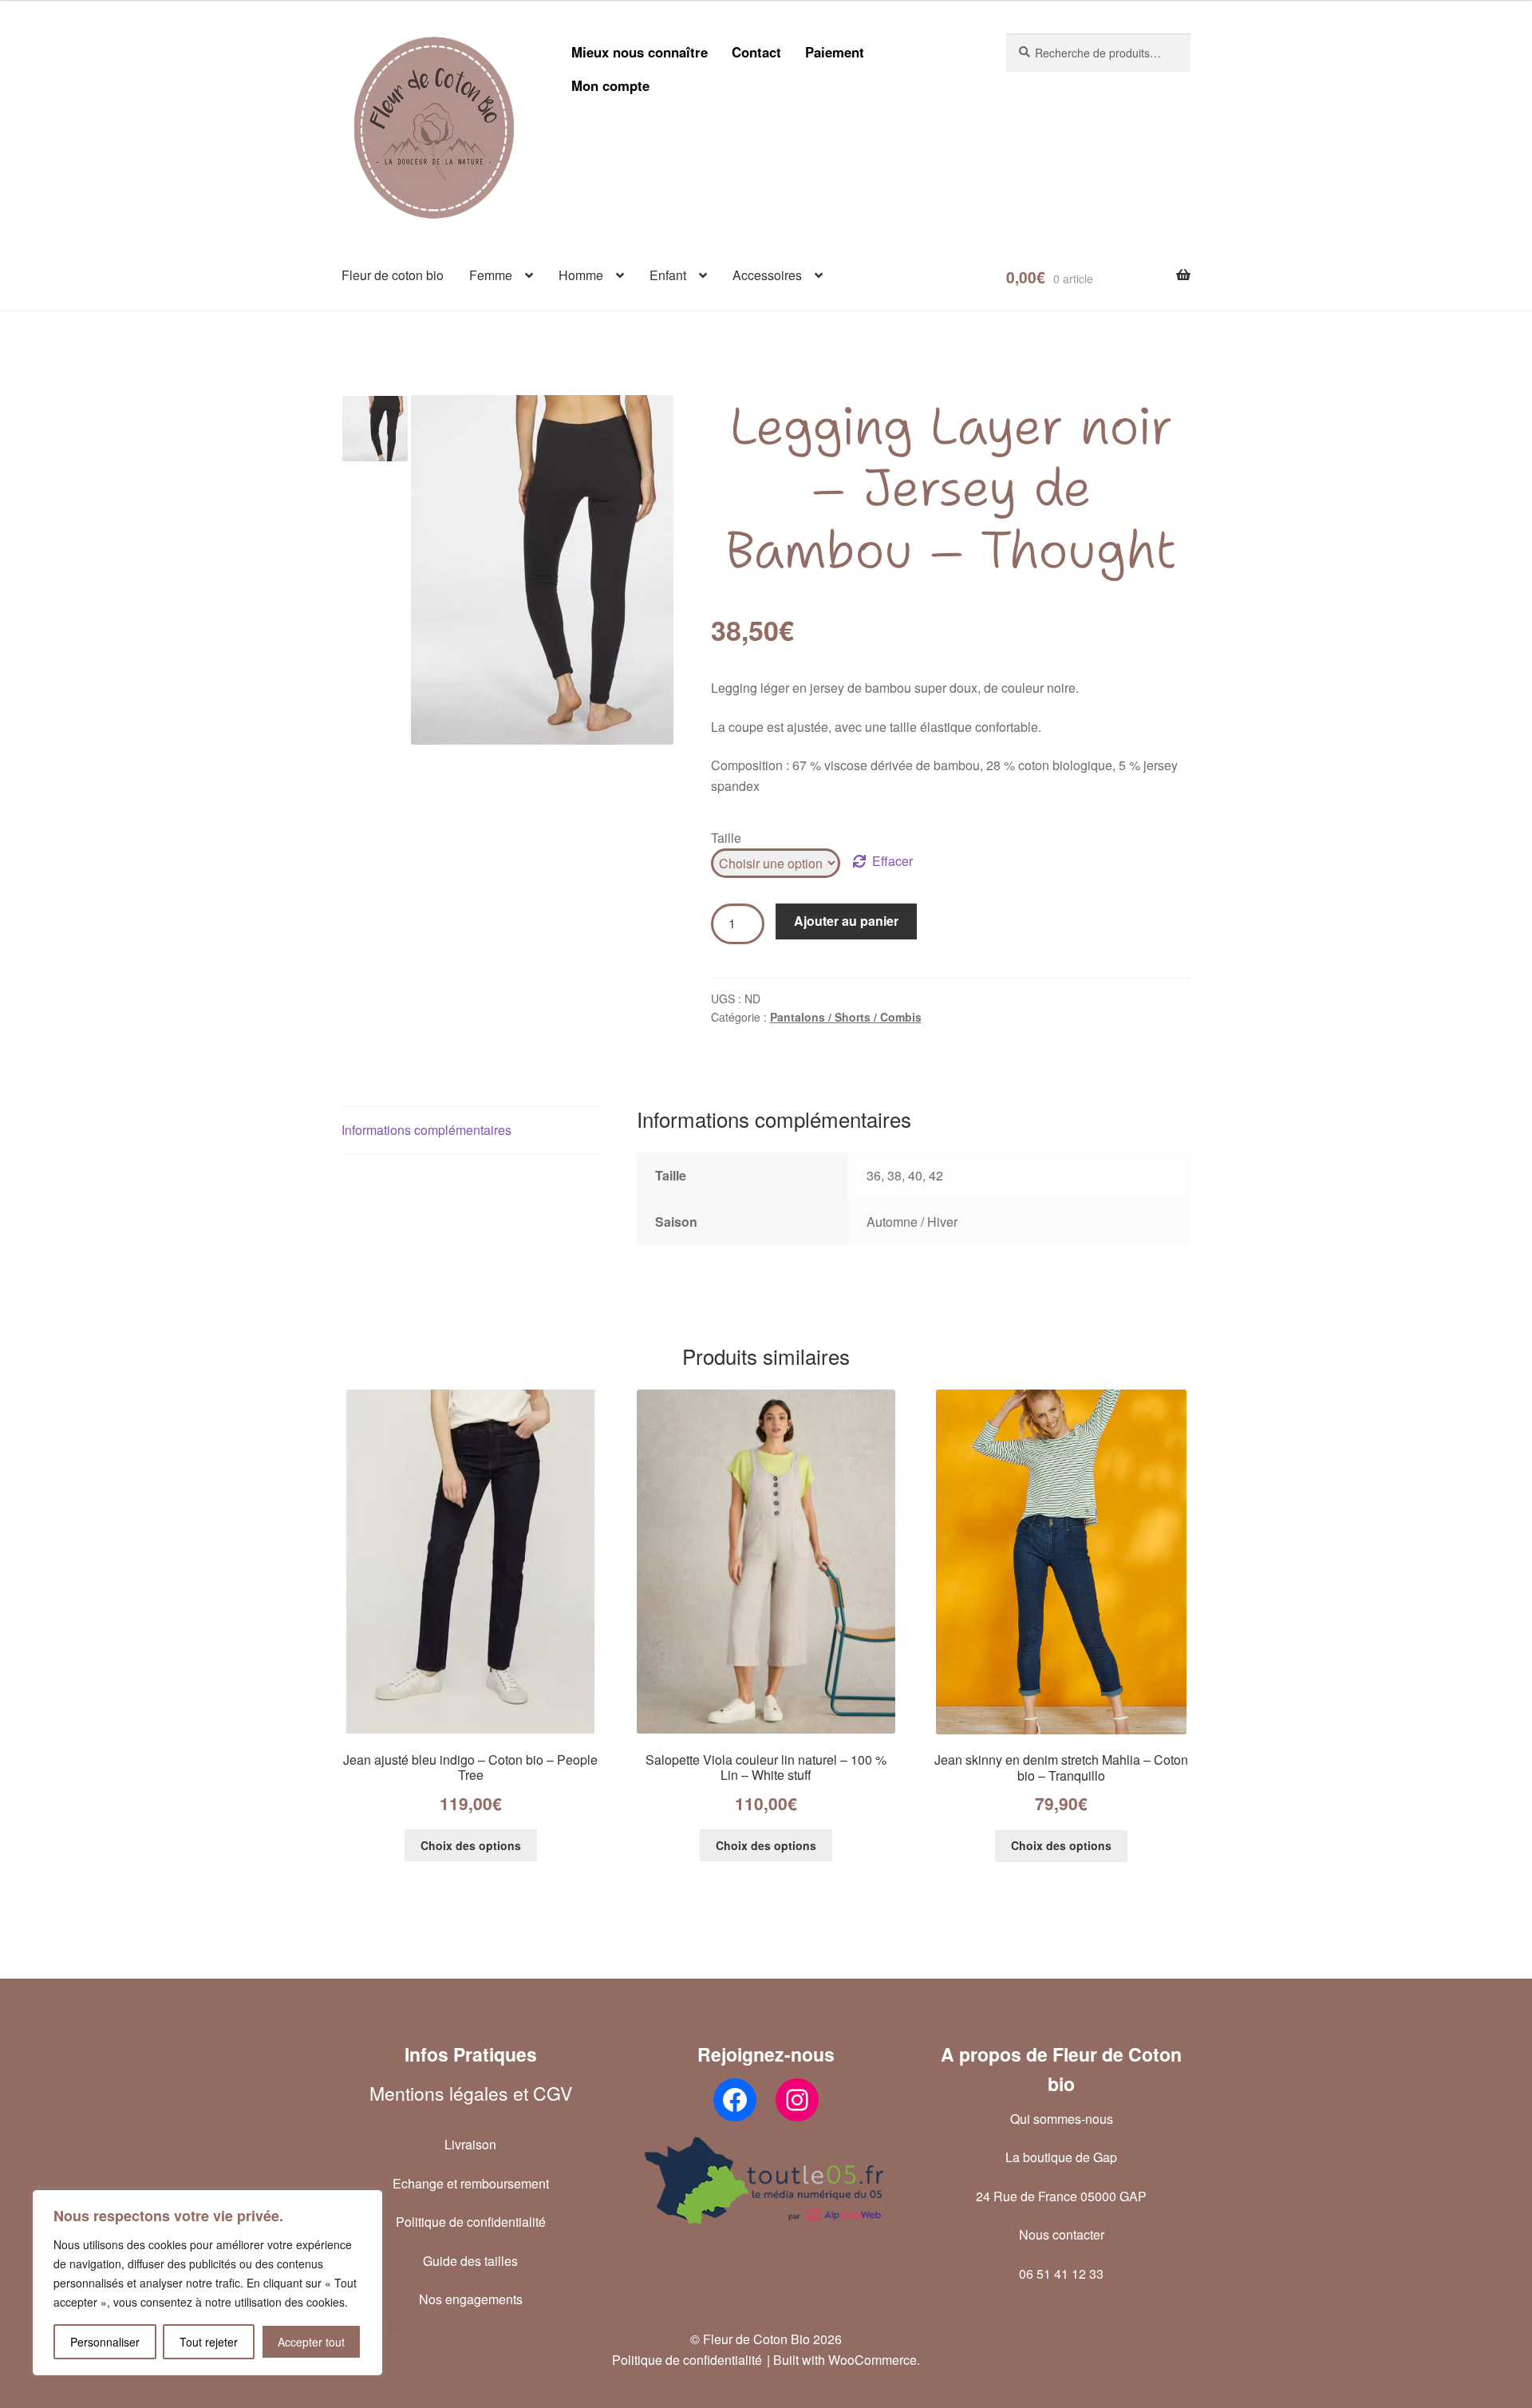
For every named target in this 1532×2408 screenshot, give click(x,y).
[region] (207, 2283)
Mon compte (610, 85)
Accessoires (767, 275)
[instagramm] (797, 2100)
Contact (756, 52)
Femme (491, 275)
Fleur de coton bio (393, 275)
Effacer (892, 861)
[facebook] (735, 2100)
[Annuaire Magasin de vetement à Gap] (766, 2181)
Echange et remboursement (471, 2183)
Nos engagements (471, 2299)
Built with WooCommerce (845, 2360)
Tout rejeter (209, 2342)
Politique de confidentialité (471, 2222)
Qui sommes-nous (1062, 2119)
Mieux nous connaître (640, 52)
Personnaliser (105, 2342)
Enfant (668, 275)
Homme (581, 275)
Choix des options (471, 1845)
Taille (726, 838)
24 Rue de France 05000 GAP (1061, 2196)
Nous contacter (1062, 2234)
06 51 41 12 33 (1061, 2274)
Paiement (835, 52)
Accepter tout (311, 2342)
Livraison (470, 2144)
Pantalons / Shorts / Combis (846, 1017)
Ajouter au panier (846, 921)
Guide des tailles (470, 2261)
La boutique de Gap (1061, 2157)
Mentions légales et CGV (471, 2093)
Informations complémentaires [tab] (426, 1130)
